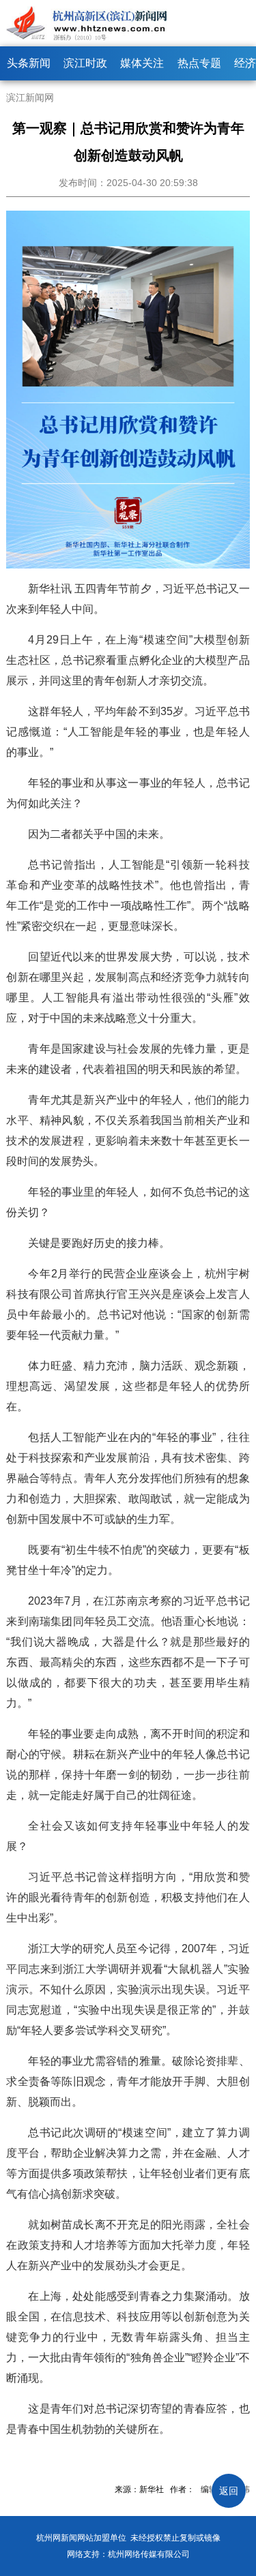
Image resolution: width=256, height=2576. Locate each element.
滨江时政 (85, 63)
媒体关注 (142, 63)
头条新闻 (29, 63)
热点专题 (199, 63)
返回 (229, 2491)
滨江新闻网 (30, 97)
